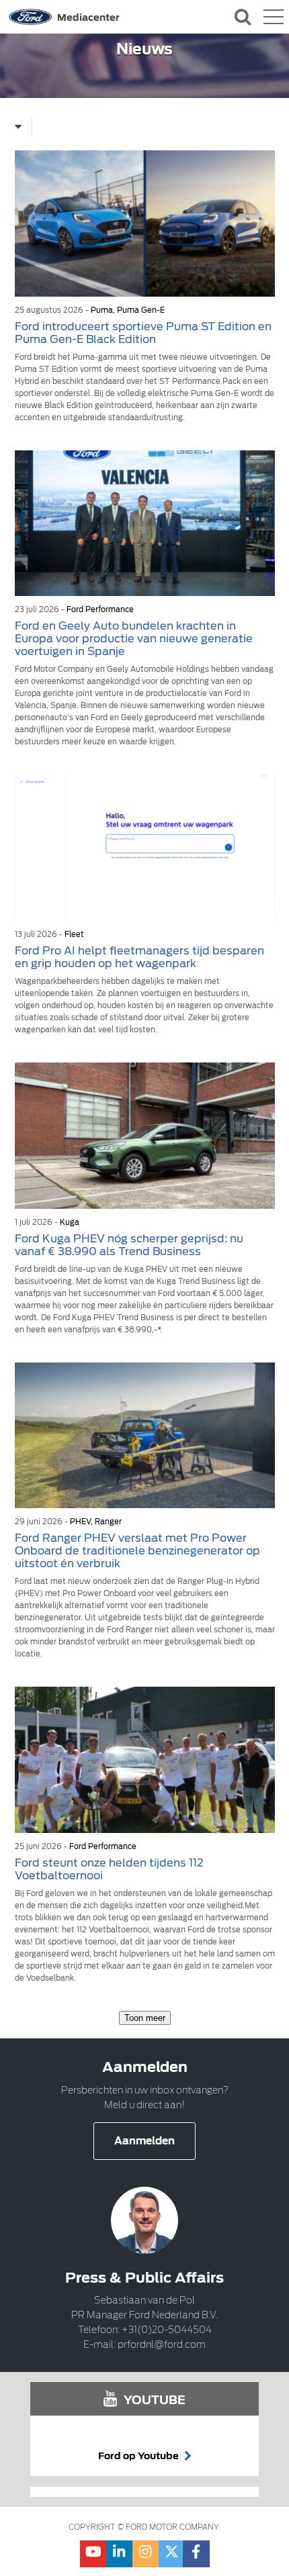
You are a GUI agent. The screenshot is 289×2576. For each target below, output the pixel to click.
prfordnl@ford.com (162, 2344)
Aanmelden (144, 2141)
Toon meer (145, 2018)
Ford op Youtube (139, 2456)
